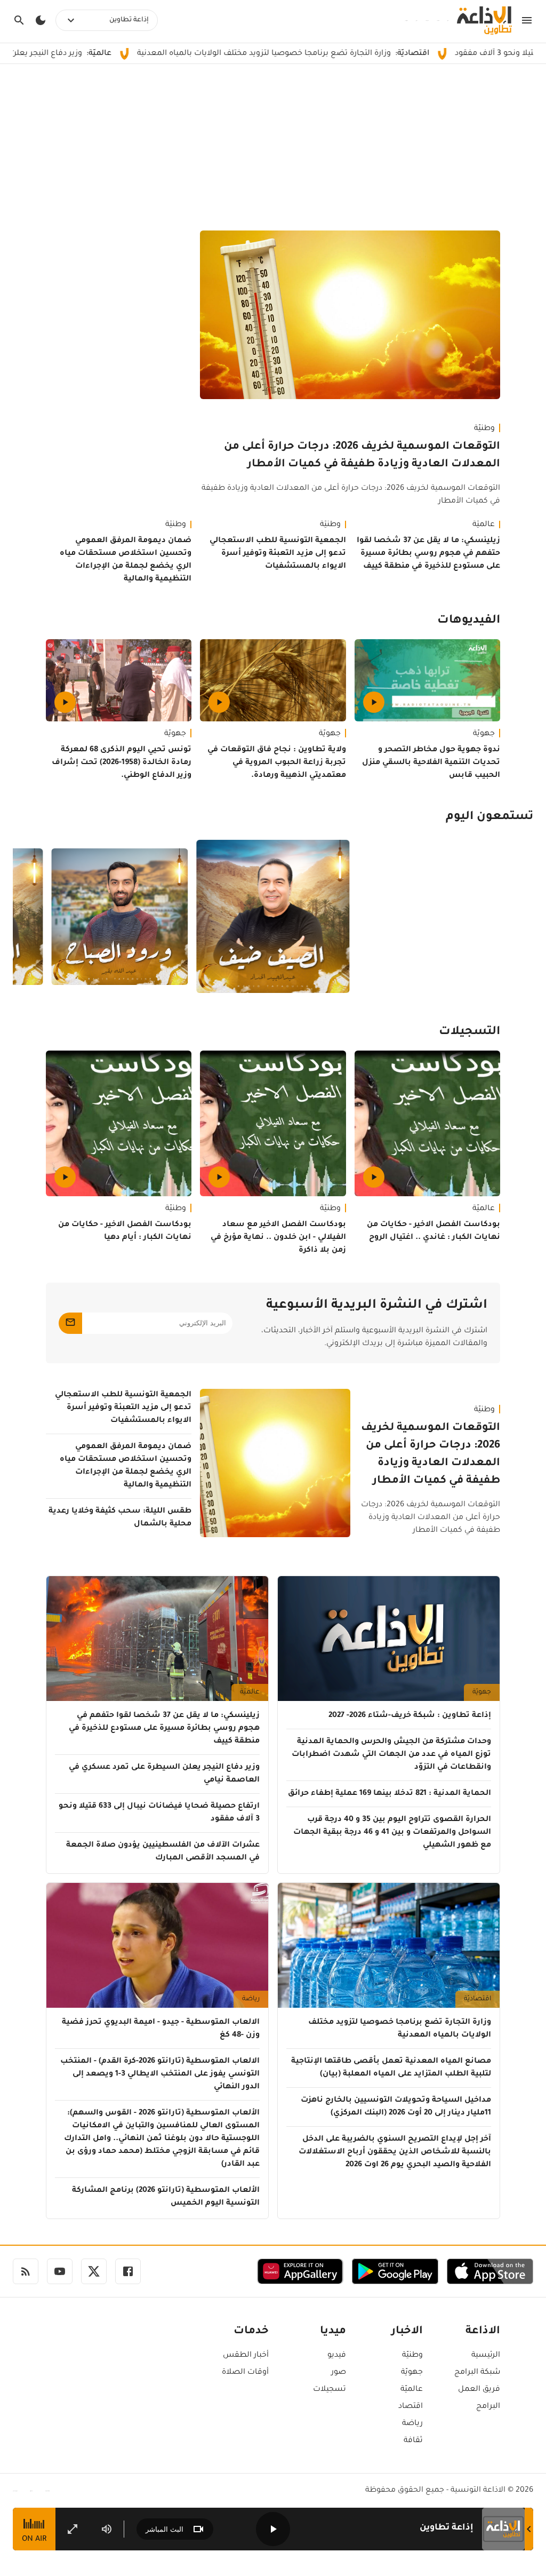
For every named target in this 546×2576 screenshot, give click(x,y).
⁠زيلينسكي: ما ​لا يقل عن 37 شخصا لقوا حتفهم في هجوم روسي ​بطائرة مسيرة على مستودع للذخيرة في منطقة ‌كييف (428, 554)
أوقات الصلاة (245, 2373)
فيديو (337, 2356)
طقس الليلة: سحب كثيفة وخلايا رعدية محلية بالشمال (120, 1518)
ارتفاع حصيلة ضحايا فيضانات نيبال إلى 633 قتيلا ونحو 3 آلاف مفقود (159, 1813)
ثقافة (413, 2441)
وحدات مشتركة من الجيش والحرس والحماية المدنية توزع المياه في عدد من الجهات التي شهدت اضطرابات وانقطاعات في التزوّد (391, 1755)
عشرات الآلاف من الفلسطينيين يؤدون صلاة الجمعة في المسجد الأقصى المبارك (163, 1852)
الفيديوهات (469, 621)
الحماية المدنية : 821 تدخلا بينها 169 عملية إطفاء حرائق (390, 1794)
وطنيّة (484, 429)
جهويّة (484, 734)
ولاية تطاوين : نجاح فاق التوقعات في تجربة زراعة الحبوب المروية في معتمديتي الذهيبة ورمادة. (276, 763)
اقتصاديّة (477, 1999)
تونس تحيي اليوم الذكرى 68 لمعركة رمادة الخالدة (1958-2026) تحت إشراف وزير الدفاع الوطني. (122, 763)
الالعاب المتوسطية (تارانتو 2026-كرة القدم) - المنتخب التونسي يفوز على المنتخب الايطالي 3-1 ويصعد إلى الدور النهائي (160, 2074)
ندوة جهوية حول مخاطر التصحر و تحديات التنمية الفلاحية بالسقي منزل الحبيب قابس (431, 763)
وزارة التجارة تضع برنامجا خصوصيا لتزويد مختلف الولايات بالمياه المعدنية (348, 54)
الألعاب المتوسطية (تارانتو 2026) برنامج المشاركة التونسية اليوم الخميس (166, 2197)
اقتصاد (411, 2407)
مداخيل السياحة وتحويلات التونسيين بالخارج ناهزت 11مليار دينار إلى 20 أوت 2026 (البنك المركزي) (396, 2107)
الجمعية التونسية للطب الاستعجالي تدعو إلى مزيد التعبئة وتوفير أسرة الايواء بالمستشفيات (278, 554)
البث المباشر (164, 2529)
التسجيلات (469, 1032)
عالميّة (484, 525)
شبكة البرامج (477, 2373)
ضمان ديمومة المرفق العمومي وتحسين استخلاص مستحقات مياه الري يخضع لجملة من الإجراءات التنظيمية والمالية (126, 560)
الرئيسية (486, 2356)
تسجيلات (330, 2390)
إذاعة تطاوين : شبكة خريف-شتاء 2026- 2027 (410, 1716)
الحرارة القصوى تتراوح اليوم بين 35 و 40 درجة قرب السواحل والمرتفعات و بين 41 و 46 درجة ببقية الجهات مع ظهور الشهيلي (392, 1833)
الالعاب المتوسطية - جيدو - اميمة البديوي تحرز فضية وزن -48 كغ (161, 2029)
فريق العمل (479, 2390)
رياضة (251, 1999)
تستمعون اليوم (489, 817)
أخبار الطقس (246, 2356)
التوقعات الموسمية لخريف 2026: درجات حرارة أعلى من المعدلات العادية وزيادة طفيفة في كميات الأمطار (362, 456)
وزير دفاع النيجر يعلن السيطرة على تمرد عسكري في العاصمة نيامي (164, 1774)
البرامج (488, 2407)
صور (339, 2373)
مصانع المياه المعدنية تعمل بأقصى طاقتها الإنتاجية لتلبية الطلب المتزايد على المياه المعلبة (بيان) (391, 2068)
